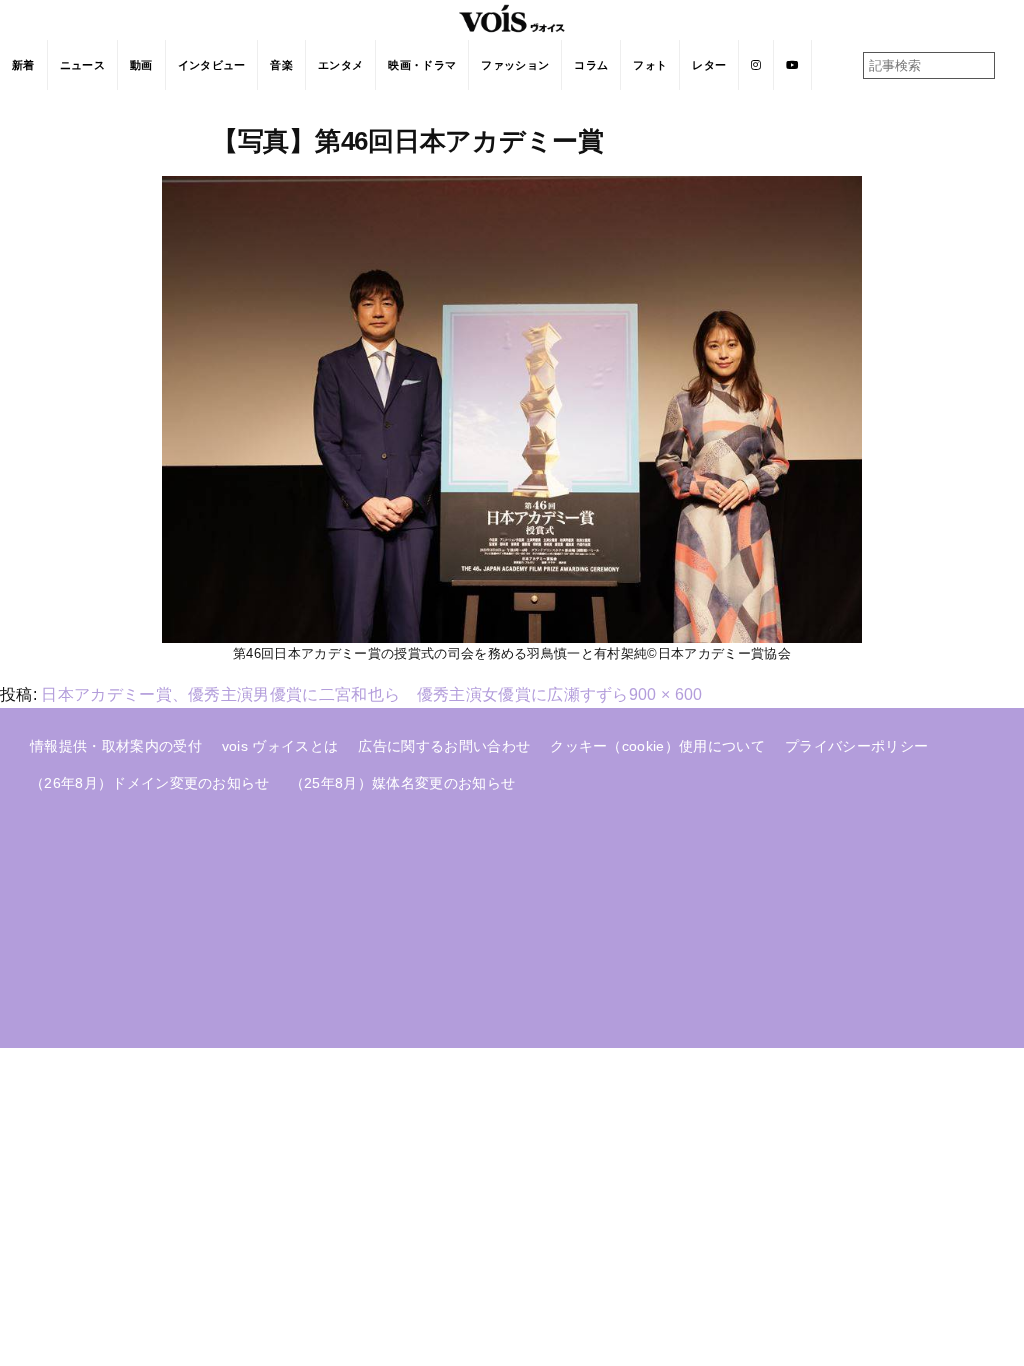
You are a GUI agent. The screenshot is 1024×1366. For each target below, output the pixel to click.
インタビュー (212, 65)
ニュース (82, 65)
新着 (23, 65)
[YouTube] (792, 65)
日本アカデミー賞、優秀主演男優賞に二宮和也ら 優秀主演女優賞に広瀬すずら (335, 694)
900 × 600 (666, 694)
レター (709, 65)
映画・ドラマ (422, 65)
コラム (591, 65)
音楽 (281, 65)
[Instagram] (756, 65)
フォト (650, 65)
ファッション (515, 65)
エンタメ (340, 65)
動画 (141, 65)
